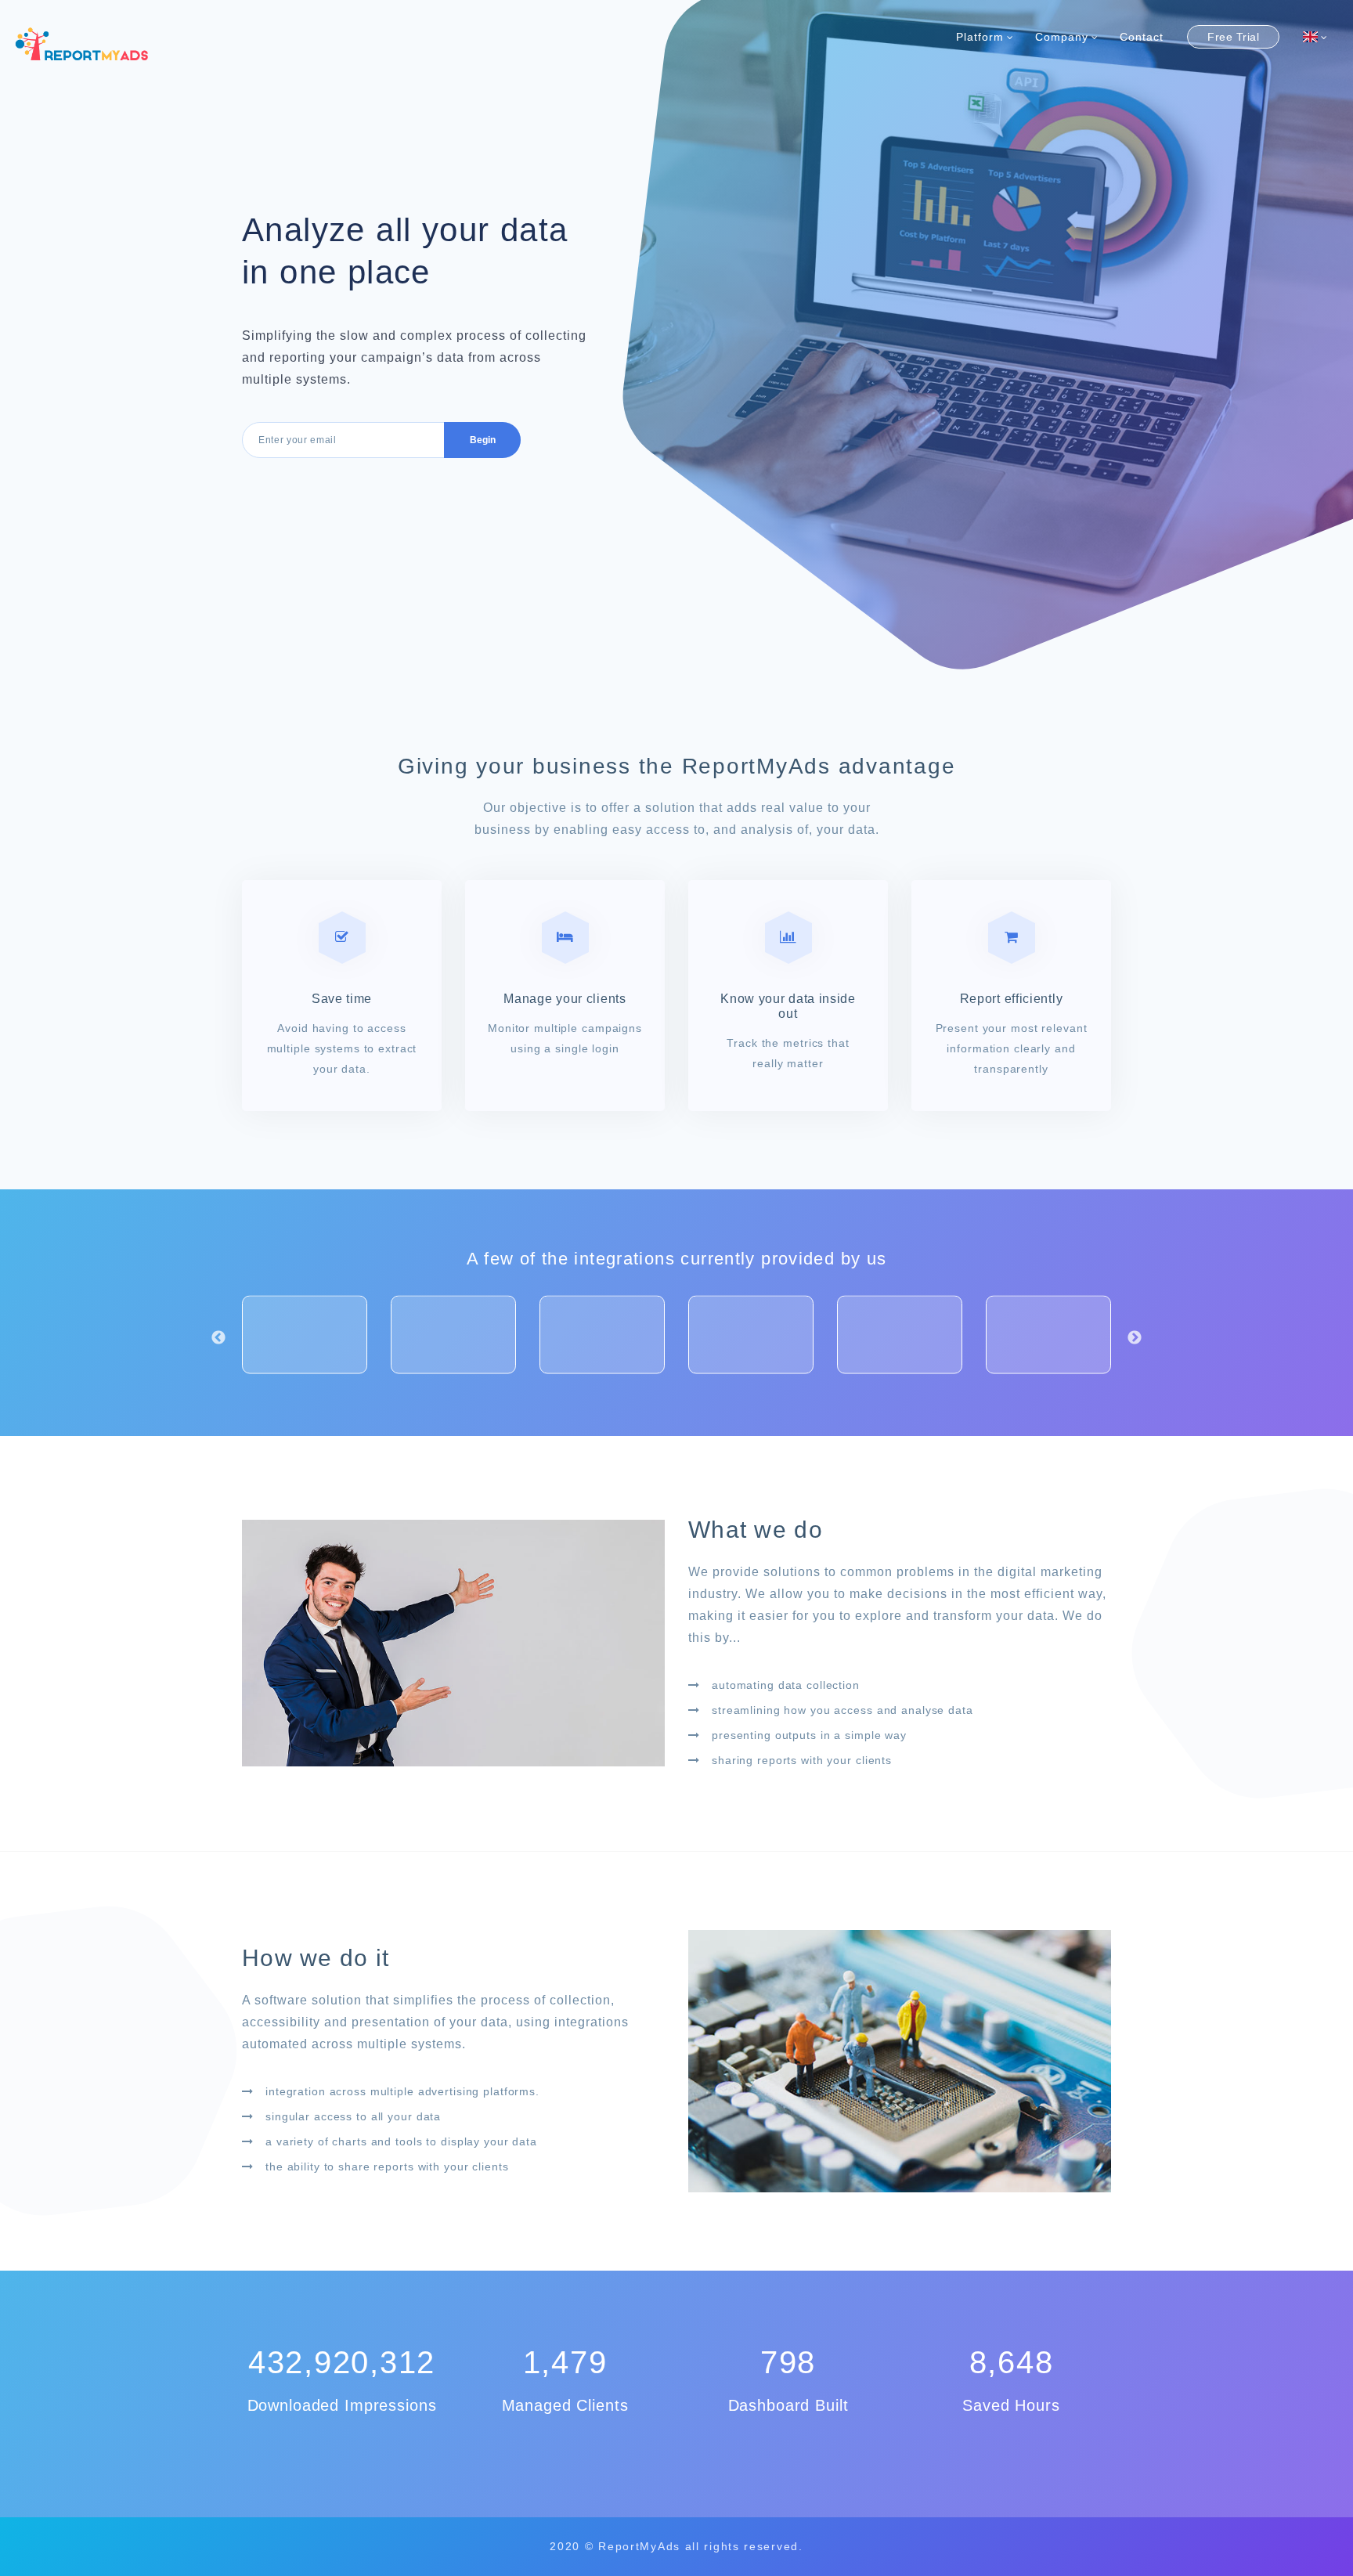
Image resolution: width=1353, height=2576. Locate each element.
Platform (980, 37)
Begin (483, 440)
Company (1062, 37)
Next (1135, 1337)
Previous (218, 1337)
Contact (1142, 37)
